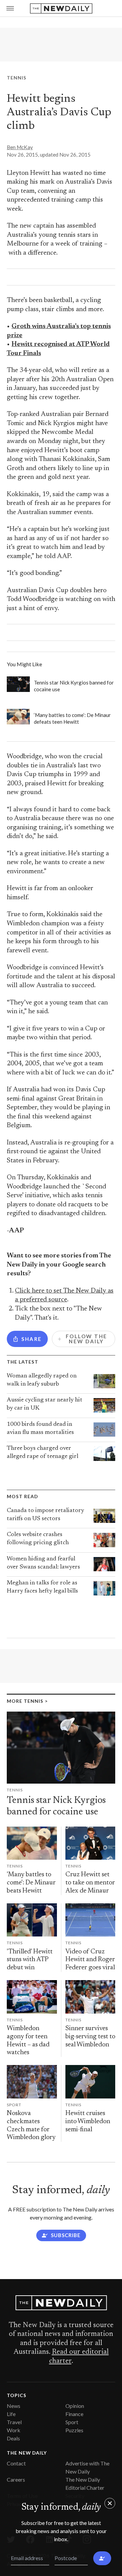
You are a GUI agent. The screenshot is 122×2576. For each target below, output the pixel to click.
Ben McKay (20, 147)
